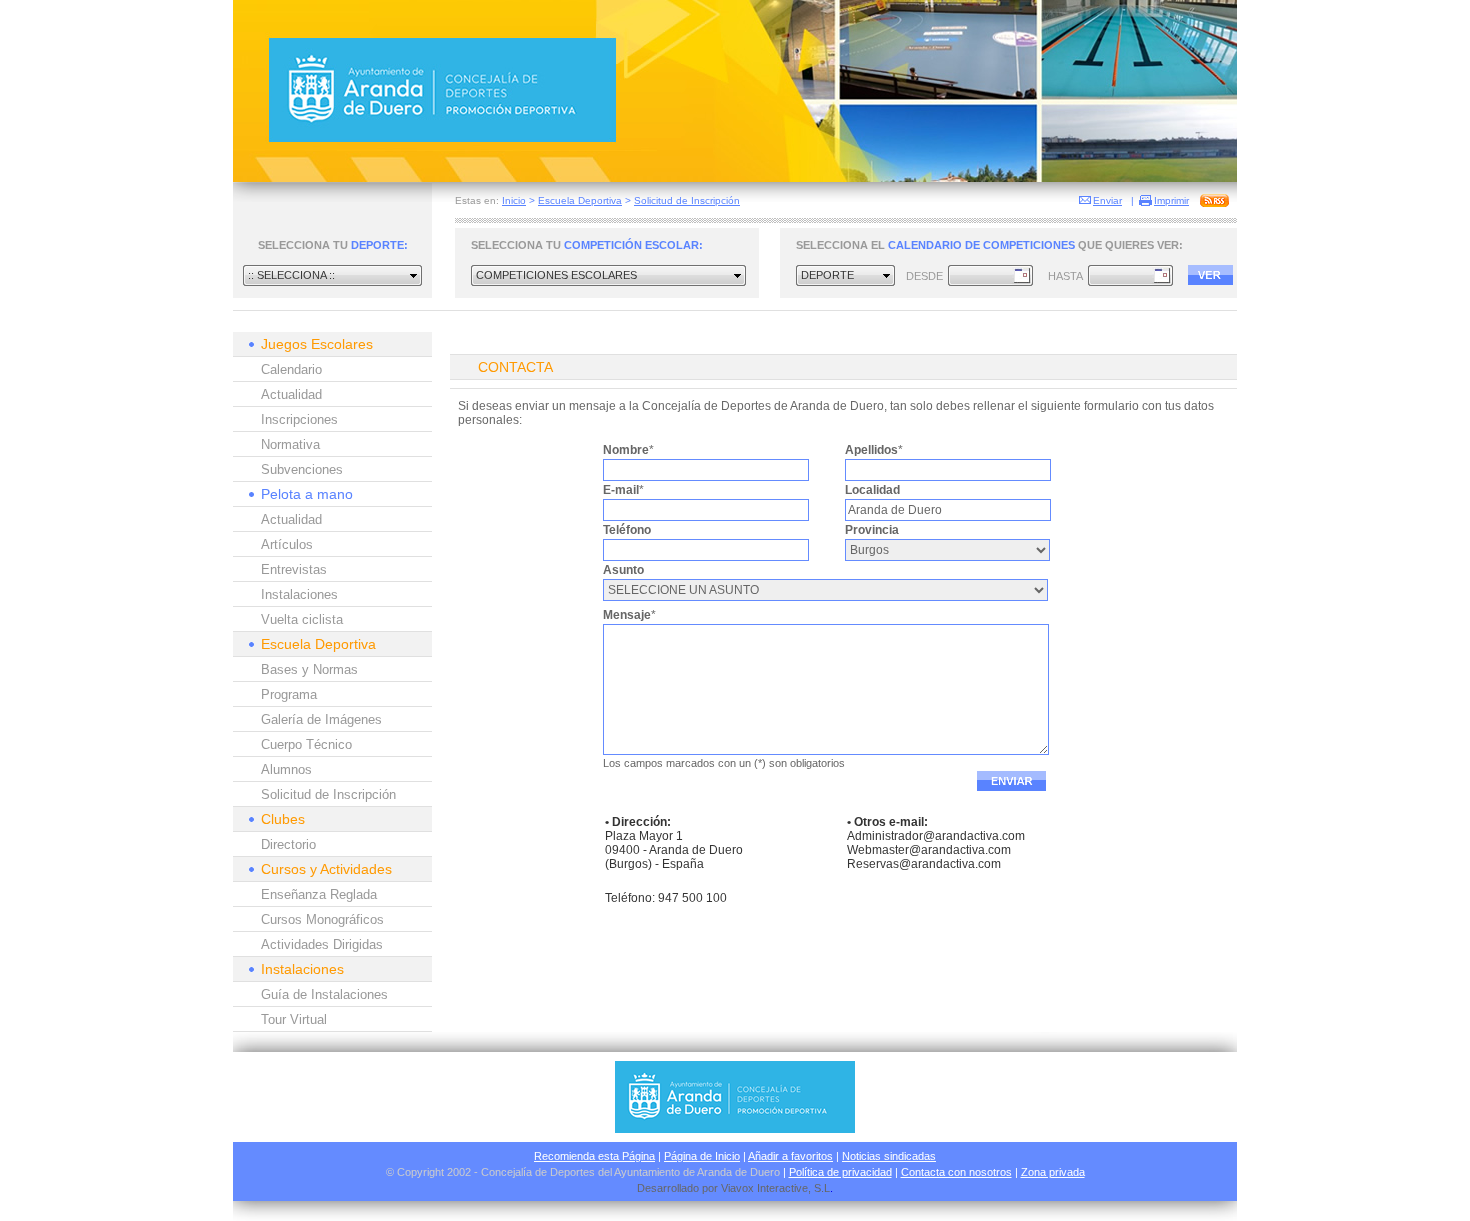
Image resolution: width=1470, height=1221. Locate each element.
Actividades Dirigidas (322, 944)
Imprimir (1171, 200)
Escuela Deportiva (580, 200)
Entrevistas (294, 569)
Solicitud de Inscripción (687, 200)
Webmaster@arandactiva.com (929, 850)
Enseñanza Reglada (319, 894)
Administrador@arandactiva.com (936, 836)
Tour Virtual (294, 1019)
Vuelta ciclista (302, 619)
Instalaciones (299, 594)
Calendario (291, 369)
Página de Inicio (702, 1156)
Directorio (288, 844)
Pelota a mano (307, 494)
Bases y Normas (309, 669)
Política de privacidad (840, 1172)
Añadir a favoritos (790, 1156)
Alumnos (286, 769)
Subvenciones (302, 469)
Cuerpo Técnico (306, 744)
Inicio (514, 200)
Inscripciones (299, 419)
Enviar (1107, 200)
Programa (289, 694)
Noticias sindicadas (889, 1156)
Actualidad (291, 394)
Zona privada (1053, 1172)
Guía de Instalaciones (324, 994)
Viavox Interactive (764, 1188)
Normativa (290, 444)
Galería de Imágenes (321, 719)
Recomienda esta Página (594, 1156)
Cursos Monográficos (322, 919)
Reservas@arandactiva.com (924, 864)
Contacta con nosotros (956, 1172)
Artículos (287, 544)
